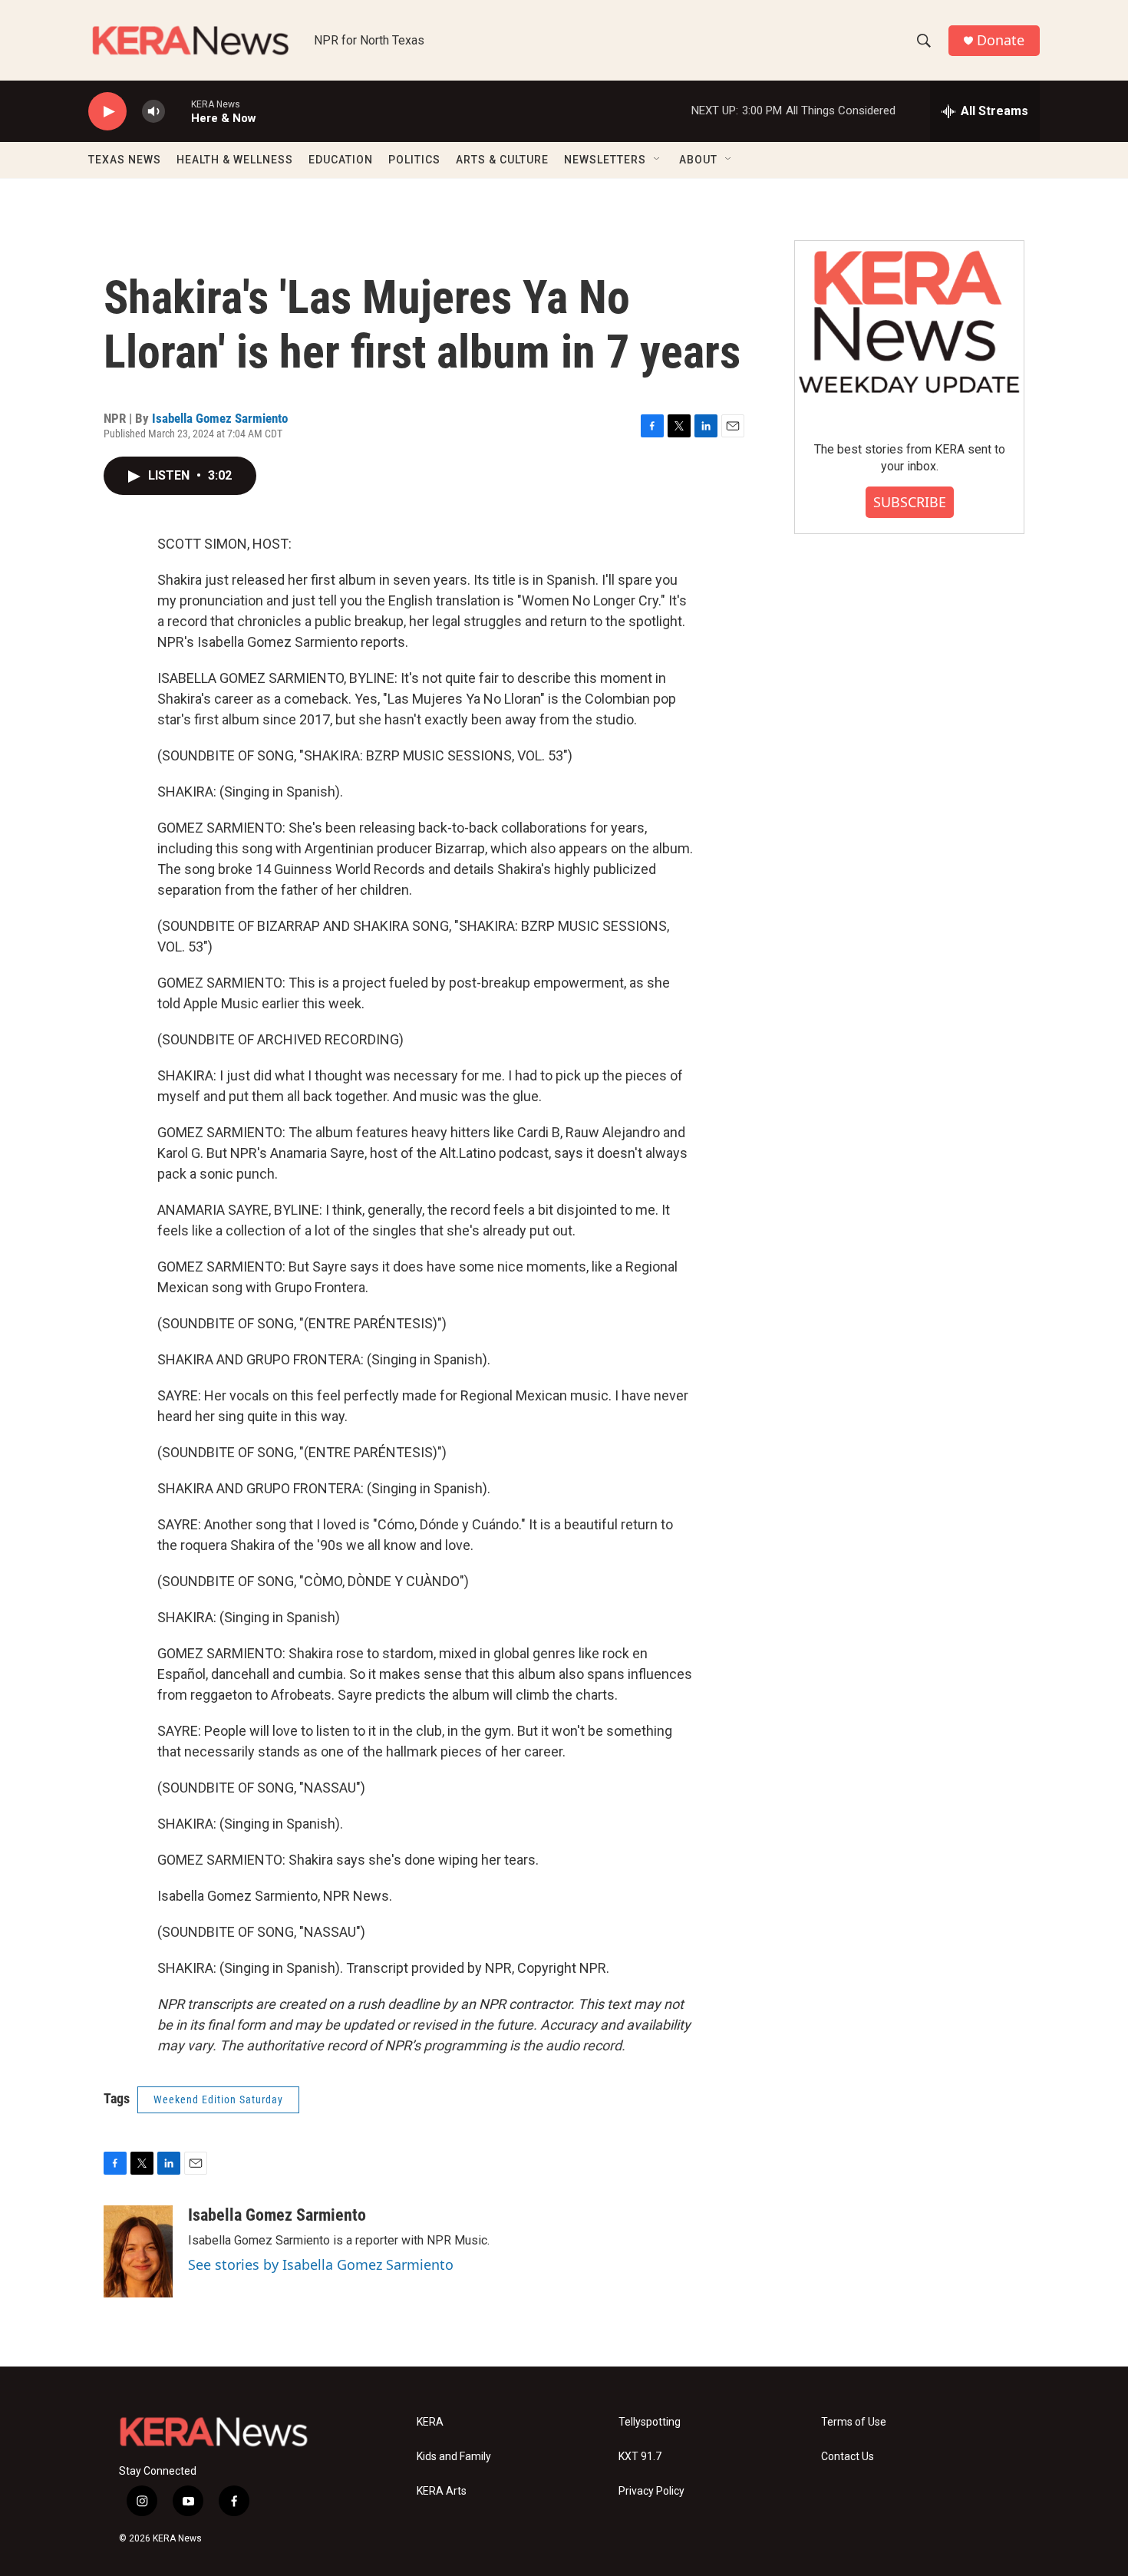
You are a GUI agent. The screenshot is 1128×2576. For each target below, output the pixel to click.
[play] (107, 112)
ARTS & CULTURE (502, 160)
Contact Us (848, 2457)
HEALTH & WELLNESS (235, 160)
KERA (430, 2422)
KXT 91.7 (640, 2457)
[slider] (178, 111)
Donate (1001, 40)
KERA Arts (442, 2491)
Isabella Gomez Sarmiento (220, 418)
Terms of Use (854, 2422)
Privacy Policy (651, 2491)
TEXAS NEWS (125, 160)
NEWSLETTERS (605, 160)
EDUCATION (341, 160)
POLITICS (414, 160)
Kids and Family (454, 2457)
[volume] (153, 112)
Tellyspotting (650, 2422)
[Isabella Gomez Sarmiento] (138, 2251)
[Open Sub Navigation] (658, 160)
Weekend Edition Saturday (218, 2099)
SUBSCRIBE (910, 502)
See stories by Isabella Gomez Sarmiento (321, 2264)
